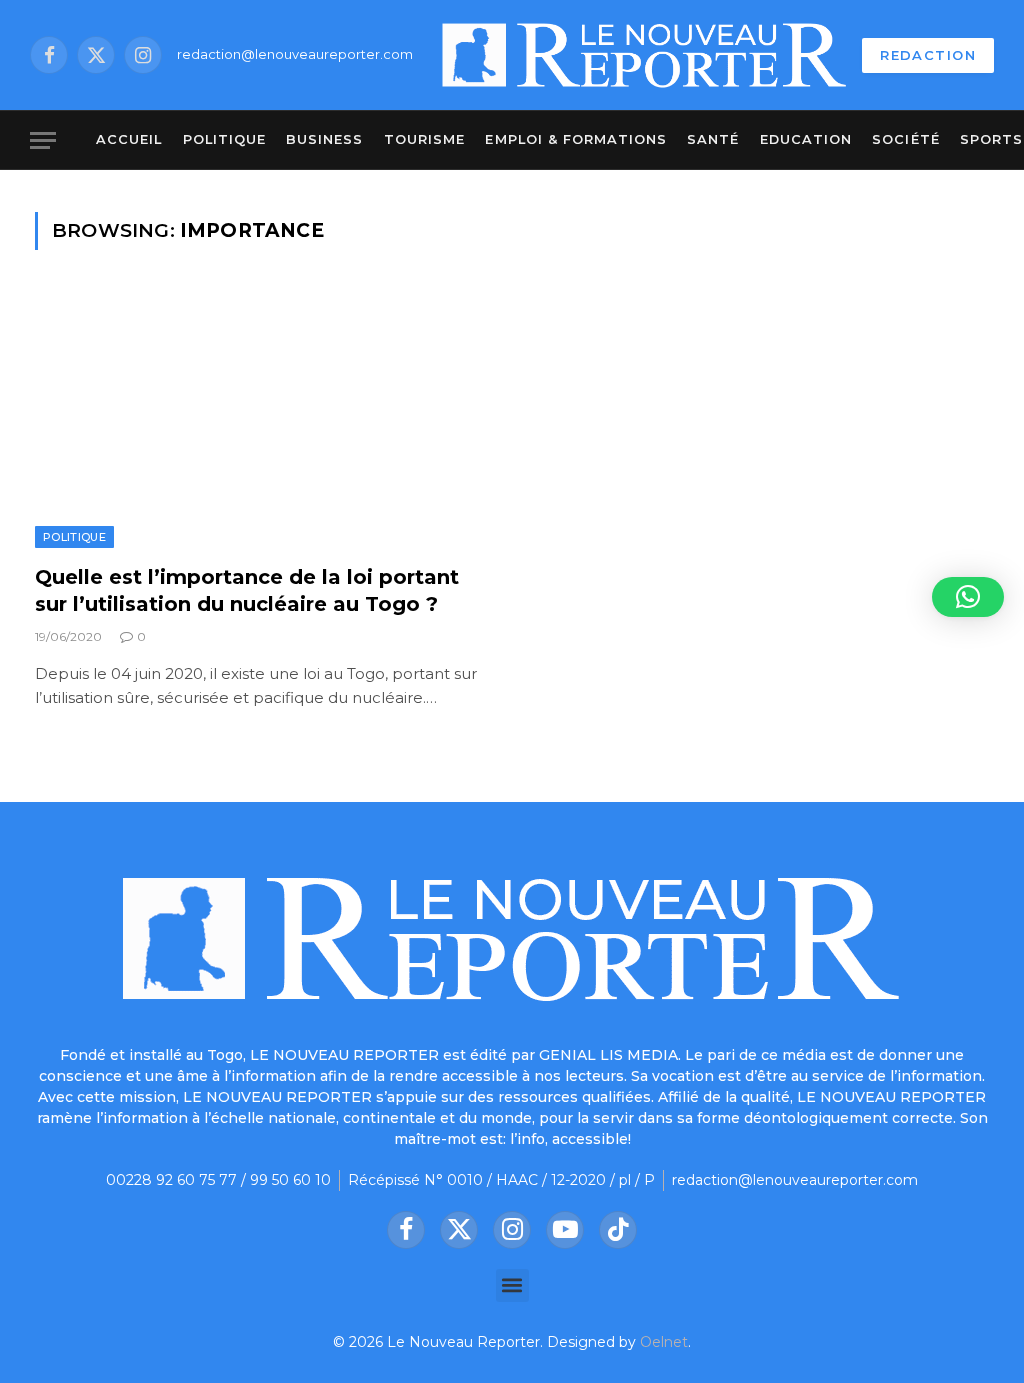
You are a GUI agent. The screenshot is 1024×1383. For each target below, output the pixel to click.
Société (905, 139)
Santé (713, 139)
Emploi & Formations (575, 139)
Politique (224, 139)
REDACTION (928, 55)
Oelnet (664, 1342)
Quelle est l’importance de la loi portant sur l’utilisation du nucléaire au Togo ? (247, 590)
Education (806, 139)
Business (324, 139)
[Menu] (43, 140)
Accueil (129, 139)
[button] (512, 1285)
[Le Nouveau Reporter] (645, 55)
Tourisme (424, 139)
